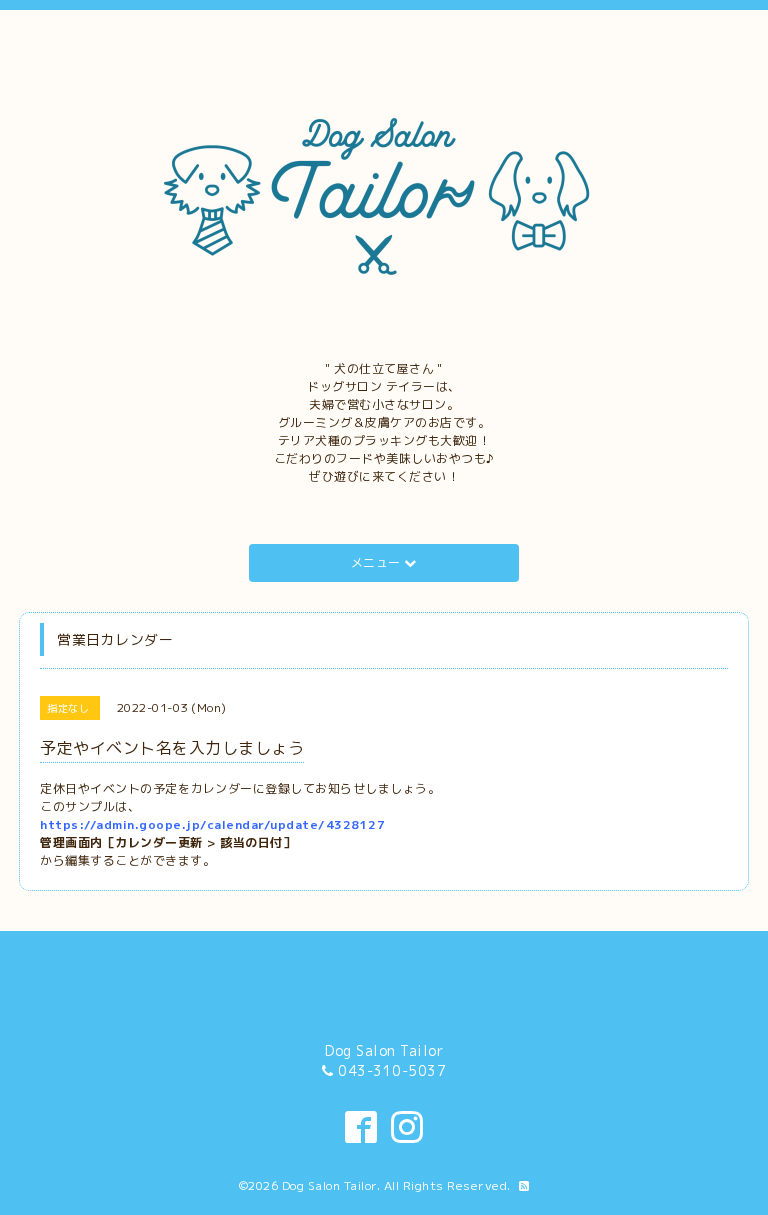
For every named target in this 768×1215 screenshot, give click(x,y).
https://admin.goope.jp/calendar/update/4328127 (212, 824)
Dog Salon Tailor (329, 1185)
